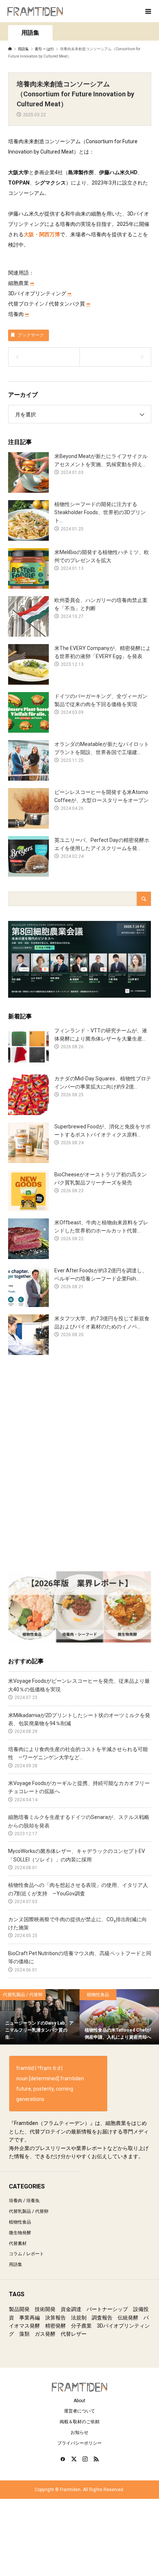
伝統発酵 (128, 2318)
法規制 (79, 2318)
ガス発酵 (45, 2334)
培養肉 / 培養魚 (24, 2201)
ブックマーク (31, 335)
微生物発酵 (20, 2233)
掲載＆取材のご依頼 (79, 2422)
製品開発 (19, 2309)
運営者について (79, 2411)
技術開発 (45, 2309)
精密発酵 (55, 2326)
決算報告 (55, 2318)
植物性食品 (20, 2222)
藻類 (24, 2334)
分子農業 (81, 2326)
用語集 (16, 2264)
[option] (40, 2017)
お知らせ (79, 2432)
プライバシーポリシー (79, 2443)
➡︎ (32, 283)
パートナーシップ (107, 2309)
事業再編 (30, 2318)
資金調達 (71, 2309)
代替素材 (18, 2243)
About (79, 2401)
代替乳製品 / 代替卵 (29, 2211)
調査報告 (102, 2318)
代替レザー (74, 2334)
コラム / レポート (26, 2254)
